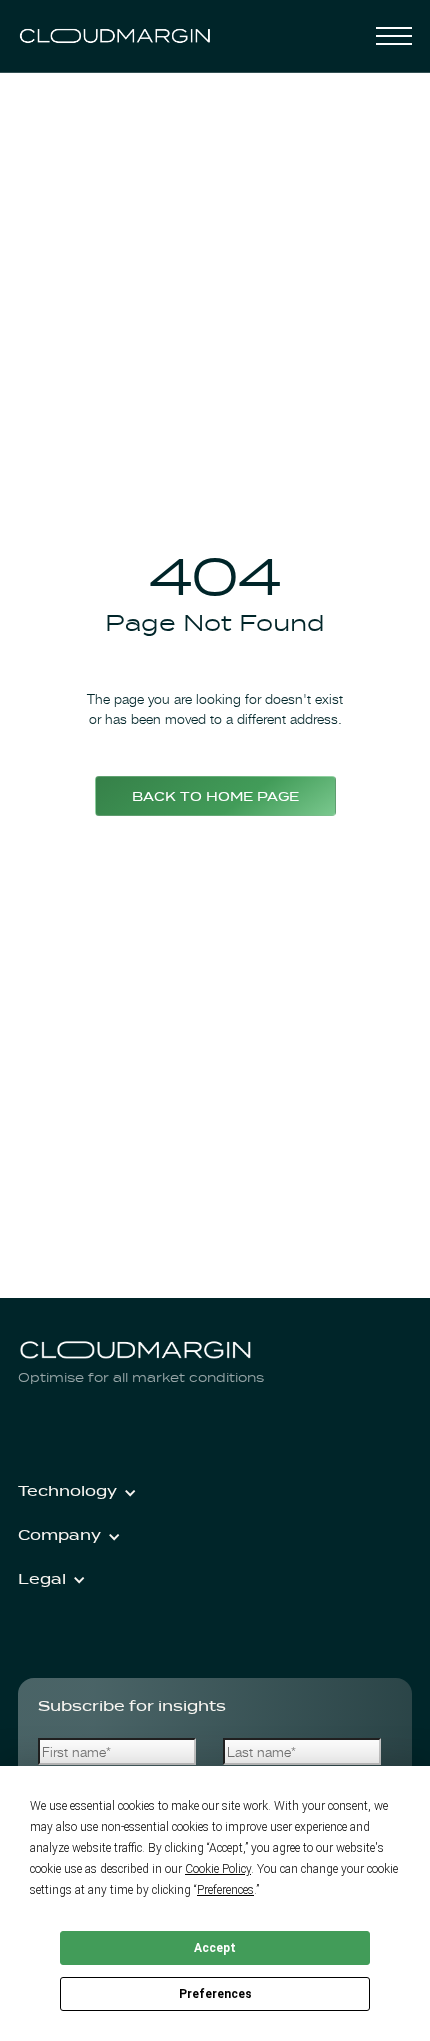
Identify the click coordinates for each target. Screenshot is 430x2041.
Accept (215, 1948)
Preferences (215, 1994)
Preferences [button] (225, 1890)
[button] (394, 36)
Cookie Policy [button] (218, 1869)
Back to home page (215, 798)
